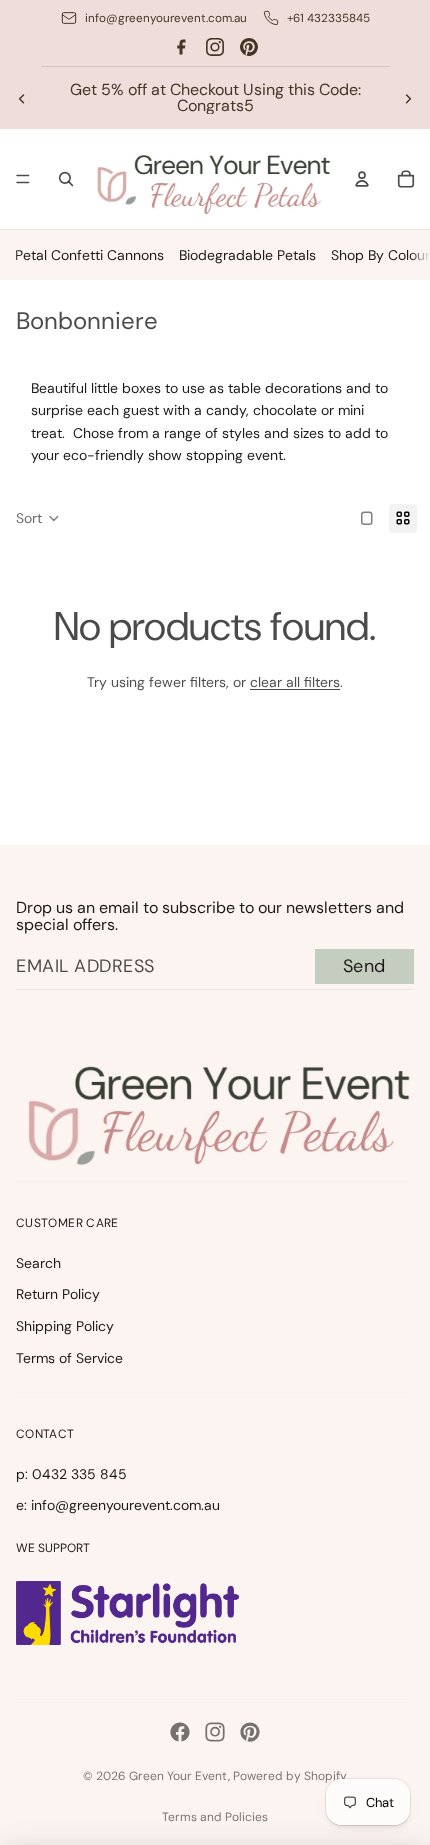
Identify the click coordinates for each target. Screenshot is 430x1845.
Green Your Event (178, 1776)
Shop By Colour (380, 255)
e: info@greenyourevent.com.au (118, 1505)
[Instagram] (215, 47)
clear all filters (295, 682)
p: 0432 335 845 (71, 1474)
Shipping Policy (65, 1326)
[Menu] (23, 180)
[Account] (362, 179)
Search (38, 1263)
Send (364, 966)
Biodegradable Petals (247, 255)
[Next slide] (408, 98)
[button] (38, 519)
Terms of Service (69, 1358)
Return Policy (58, 1294)
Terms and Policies (215, 1817)
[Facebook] (181, 47)
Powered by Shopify (290, 1776)
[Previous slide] (22, 98)
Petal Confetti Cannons (89, 255)
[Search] (66, 179)
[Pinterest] (249, 47)
